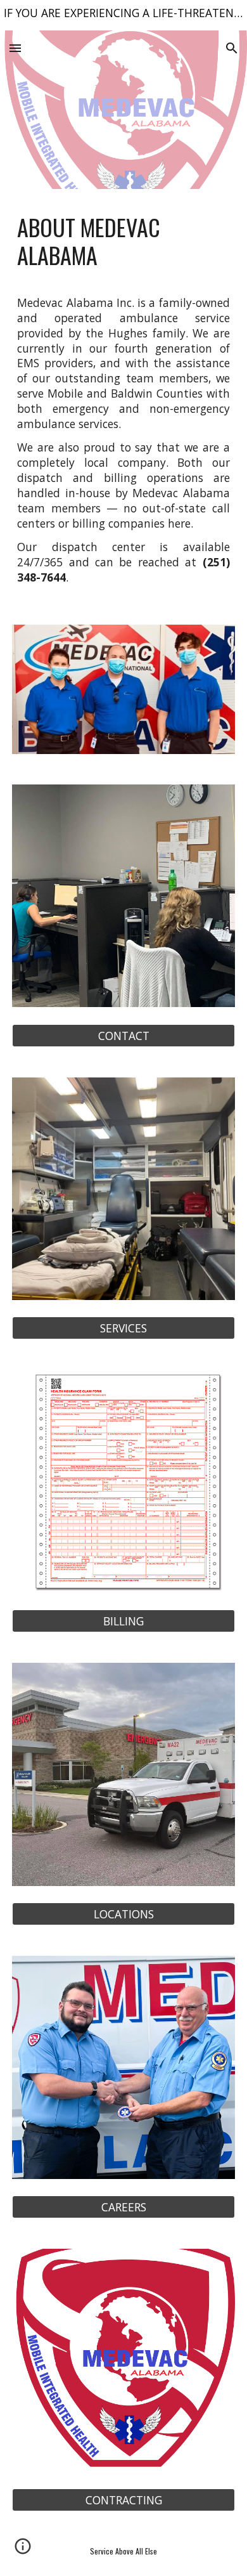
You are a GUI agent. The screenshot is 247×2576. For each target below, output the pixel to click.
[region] (123, 15)
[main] (123, 241)
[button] (15, 48)
